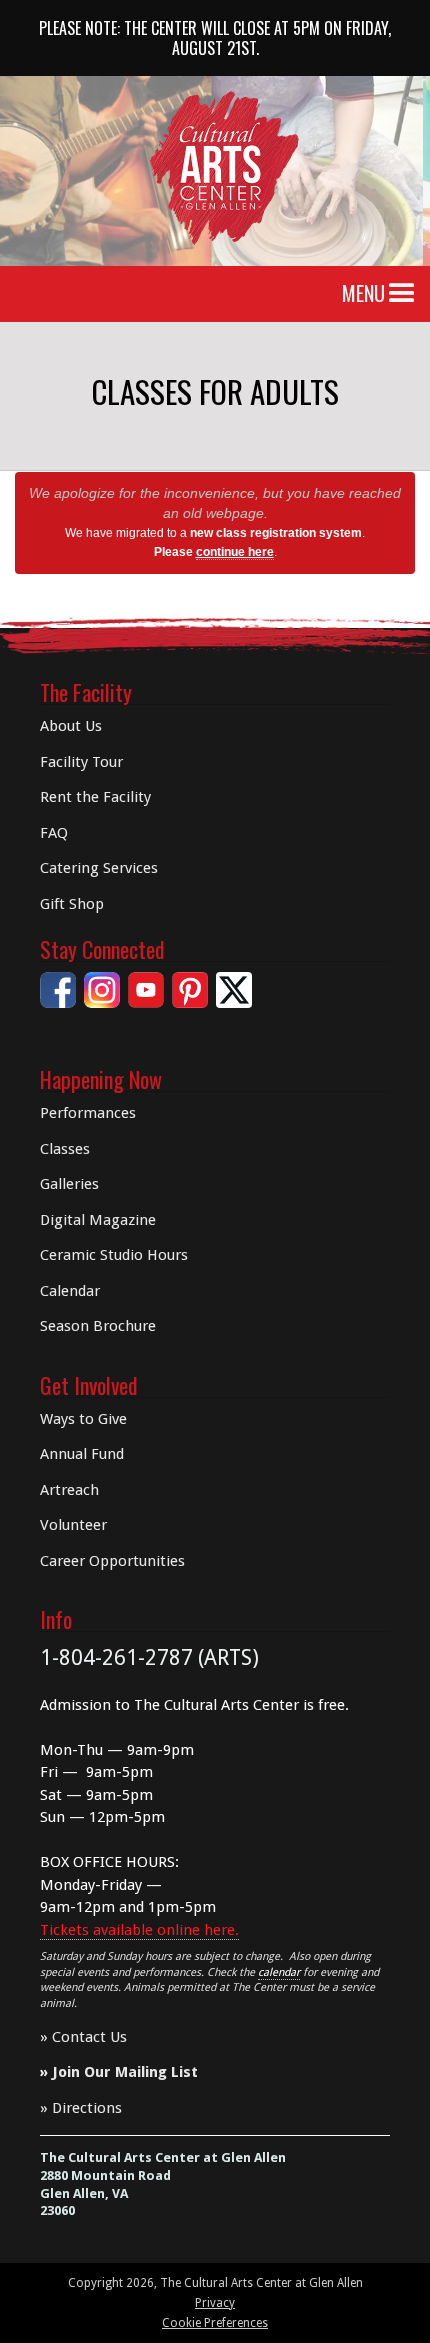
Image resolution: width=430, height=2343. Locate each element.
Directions (87, 2108)
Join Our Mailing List (125, 2072)
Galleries (69, 1184)
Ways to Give (83, 1419)
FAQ (54, 833)
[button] (402, 294)
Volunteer (73, 1525)
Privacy (215, 2303)
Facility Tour (81, 762)
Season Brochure (98, 1326)
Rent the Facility (95, 797)
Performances (88, 1113)
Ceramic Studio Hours (114, 1255)
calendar (279, 1972)
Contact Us (89, 2037)
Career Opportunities (112, 1561)
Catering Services (99, 868)
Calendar (70, 1291)
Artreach (69, 1490)
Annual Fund (82, 1454)
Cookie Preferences (215, 2323)
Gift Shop (72, 904)
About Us (71, 726)
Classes (65, 1149)
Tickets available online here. (139, 1930)
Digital (98, 1220)
